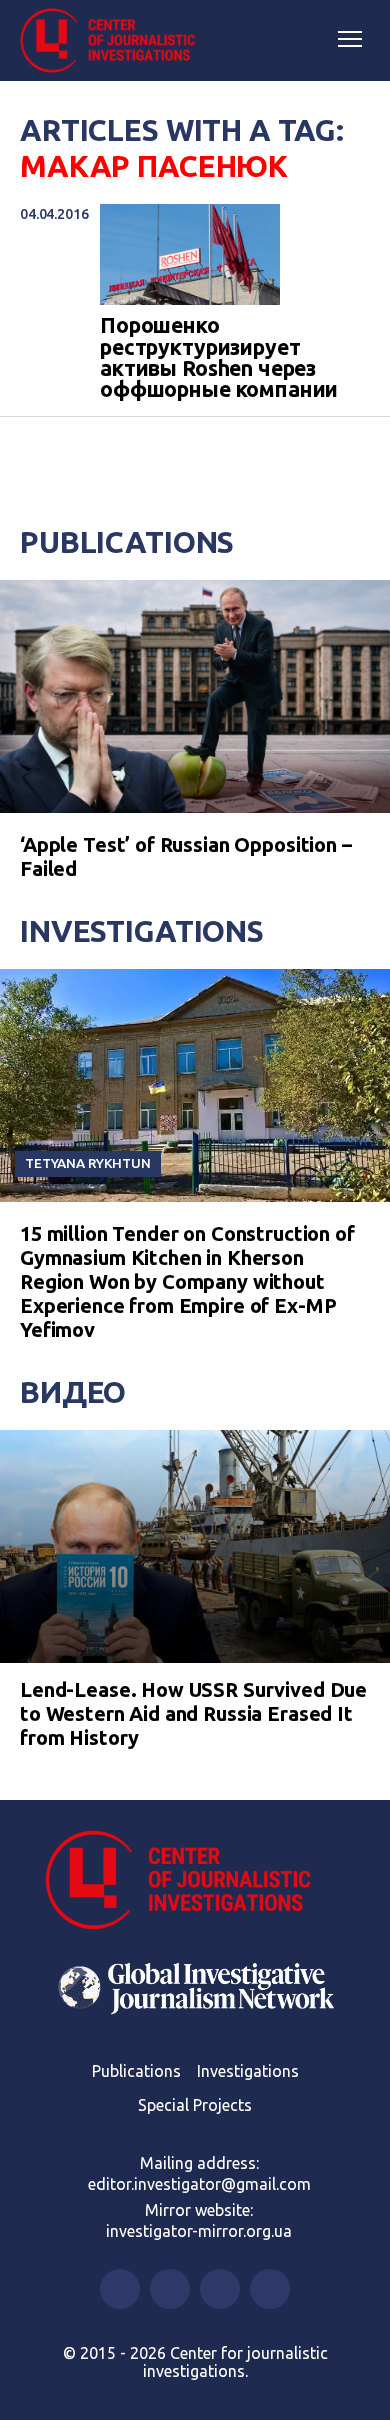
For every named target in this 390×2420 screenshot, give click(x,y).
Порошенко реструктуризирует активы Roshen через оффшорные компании (219, 357)
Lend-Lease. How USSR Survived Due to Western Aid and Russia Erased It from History (193, 1713)
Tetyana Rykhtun (88, 1163)
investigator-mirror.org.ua (199, 2231)
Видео (73, 1392)
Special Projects (195, 2105)
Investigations (142, 931)
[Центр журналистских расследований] (115, 41)
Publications (127, 542)
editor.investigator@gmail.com (199, 2184)
